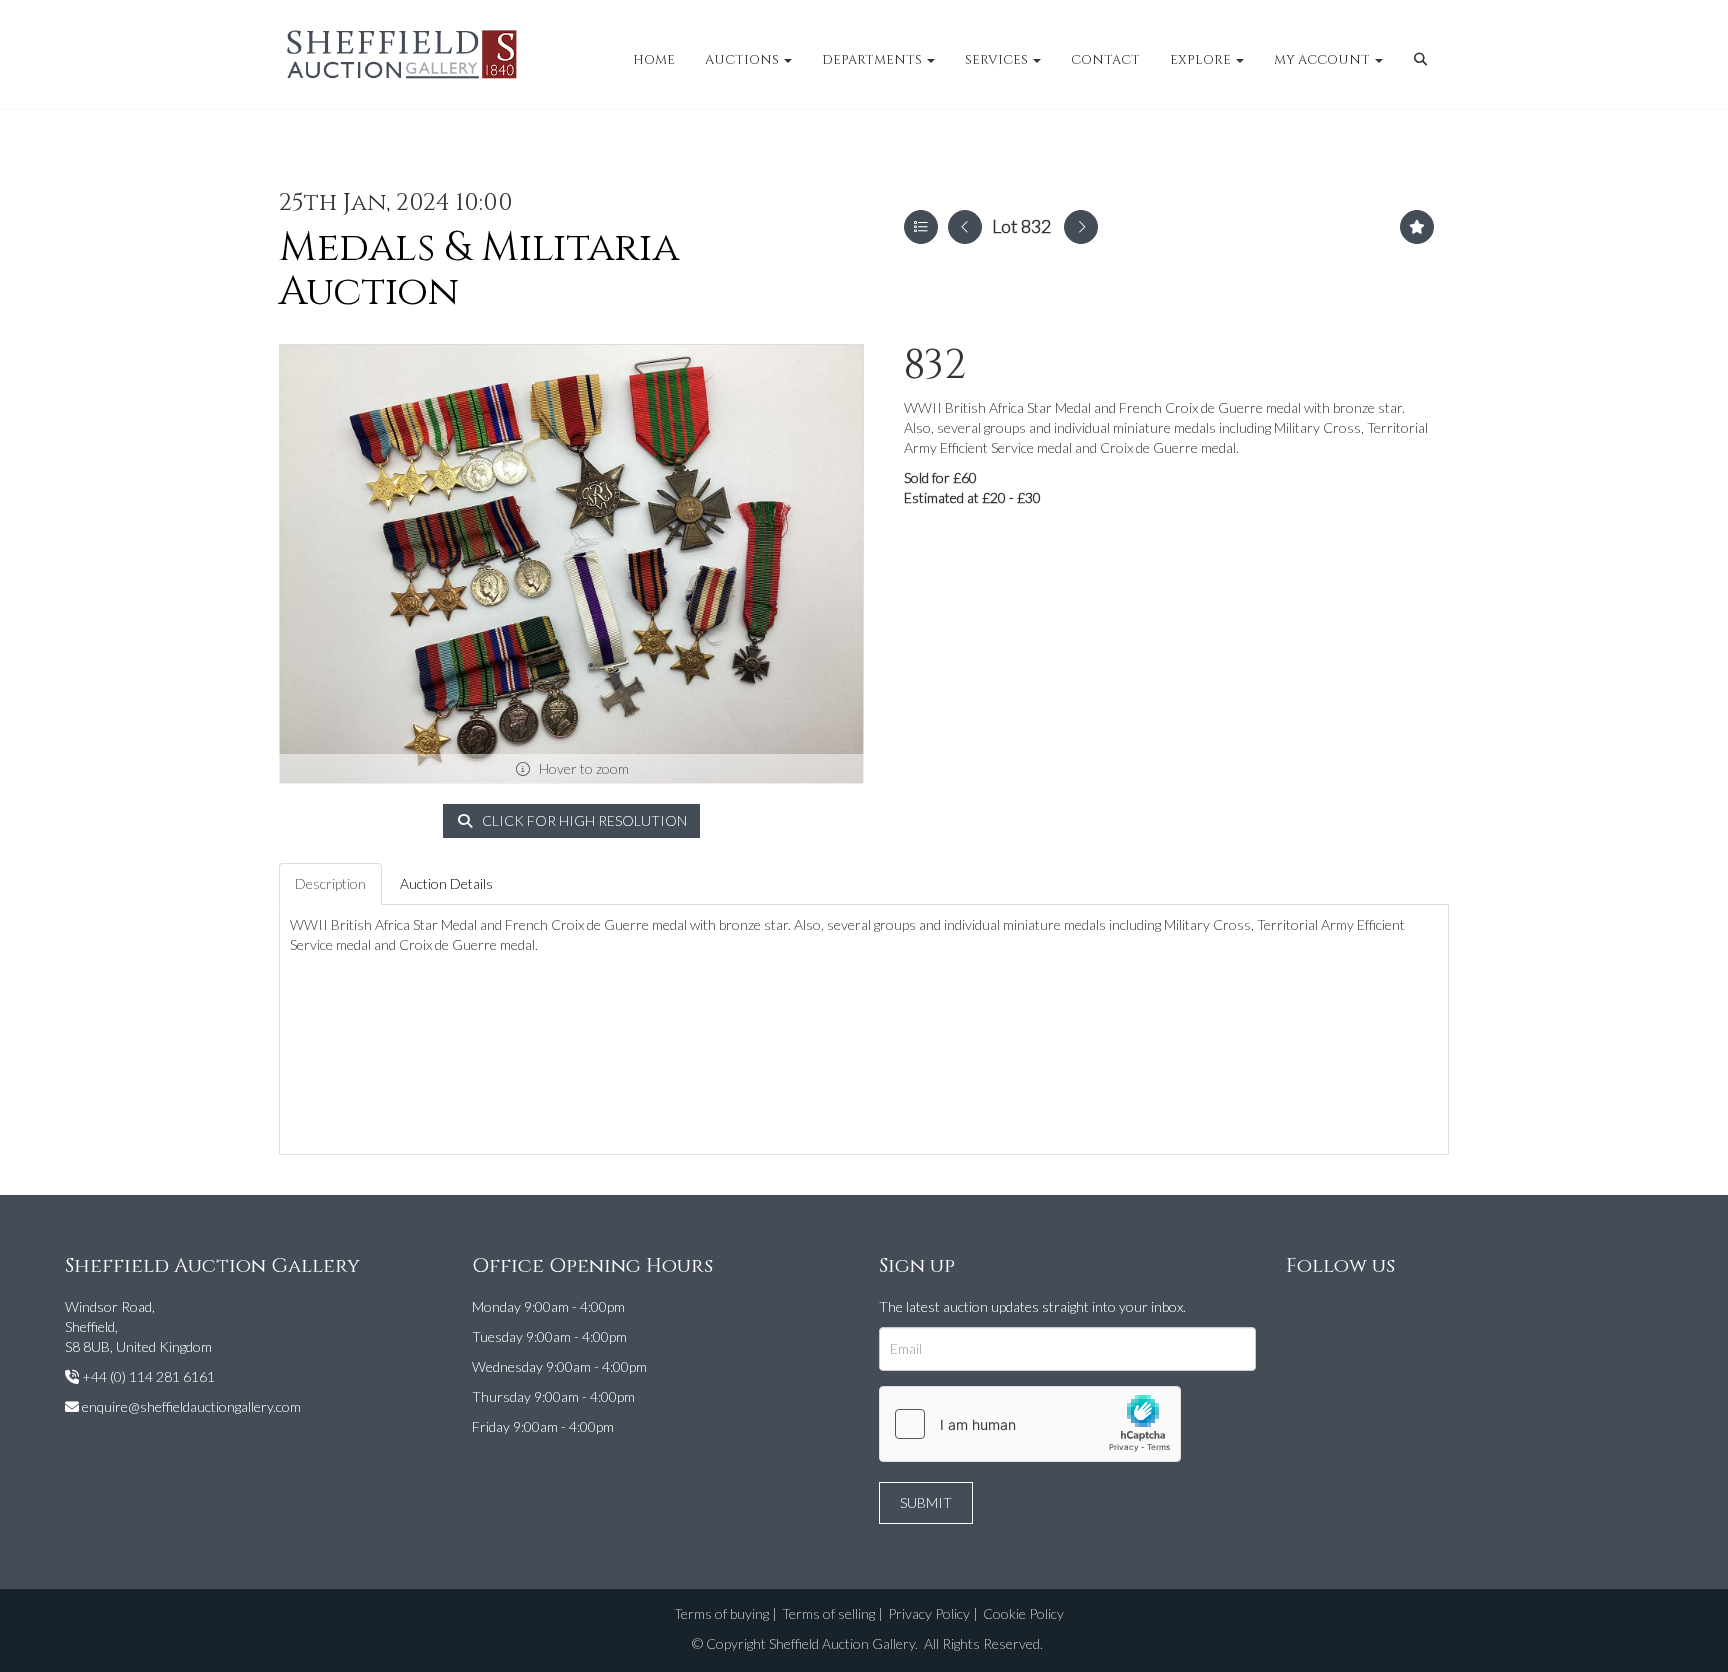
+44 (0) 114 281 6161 (148, 1376)
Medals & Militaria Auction (479, 270)
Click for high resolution (583, 820)
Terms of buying (721, 1613)
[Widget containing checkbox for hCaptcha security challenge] (1030, 1424)
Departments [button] (873, 60)
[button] (1423, 60)
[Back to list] (921, 227)
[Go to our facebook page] (1305, 1310)
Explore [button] (1202, 60)
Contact (1105, 60)
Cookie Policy (1023, 1613)
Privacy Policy (929, 1613)
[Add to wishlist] (1417, 227)
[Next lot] (1081, 227)
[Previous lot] (965, 227)
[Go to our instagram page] (1346, 1310)
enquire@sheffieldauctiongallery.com (191, 1406)
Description (330, 883)
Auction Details (446, 883)
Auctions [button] (743, 60)
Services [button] (998, 60)
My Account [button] (1323, 60)
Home (654, 60)
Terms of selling (828, 1613)
